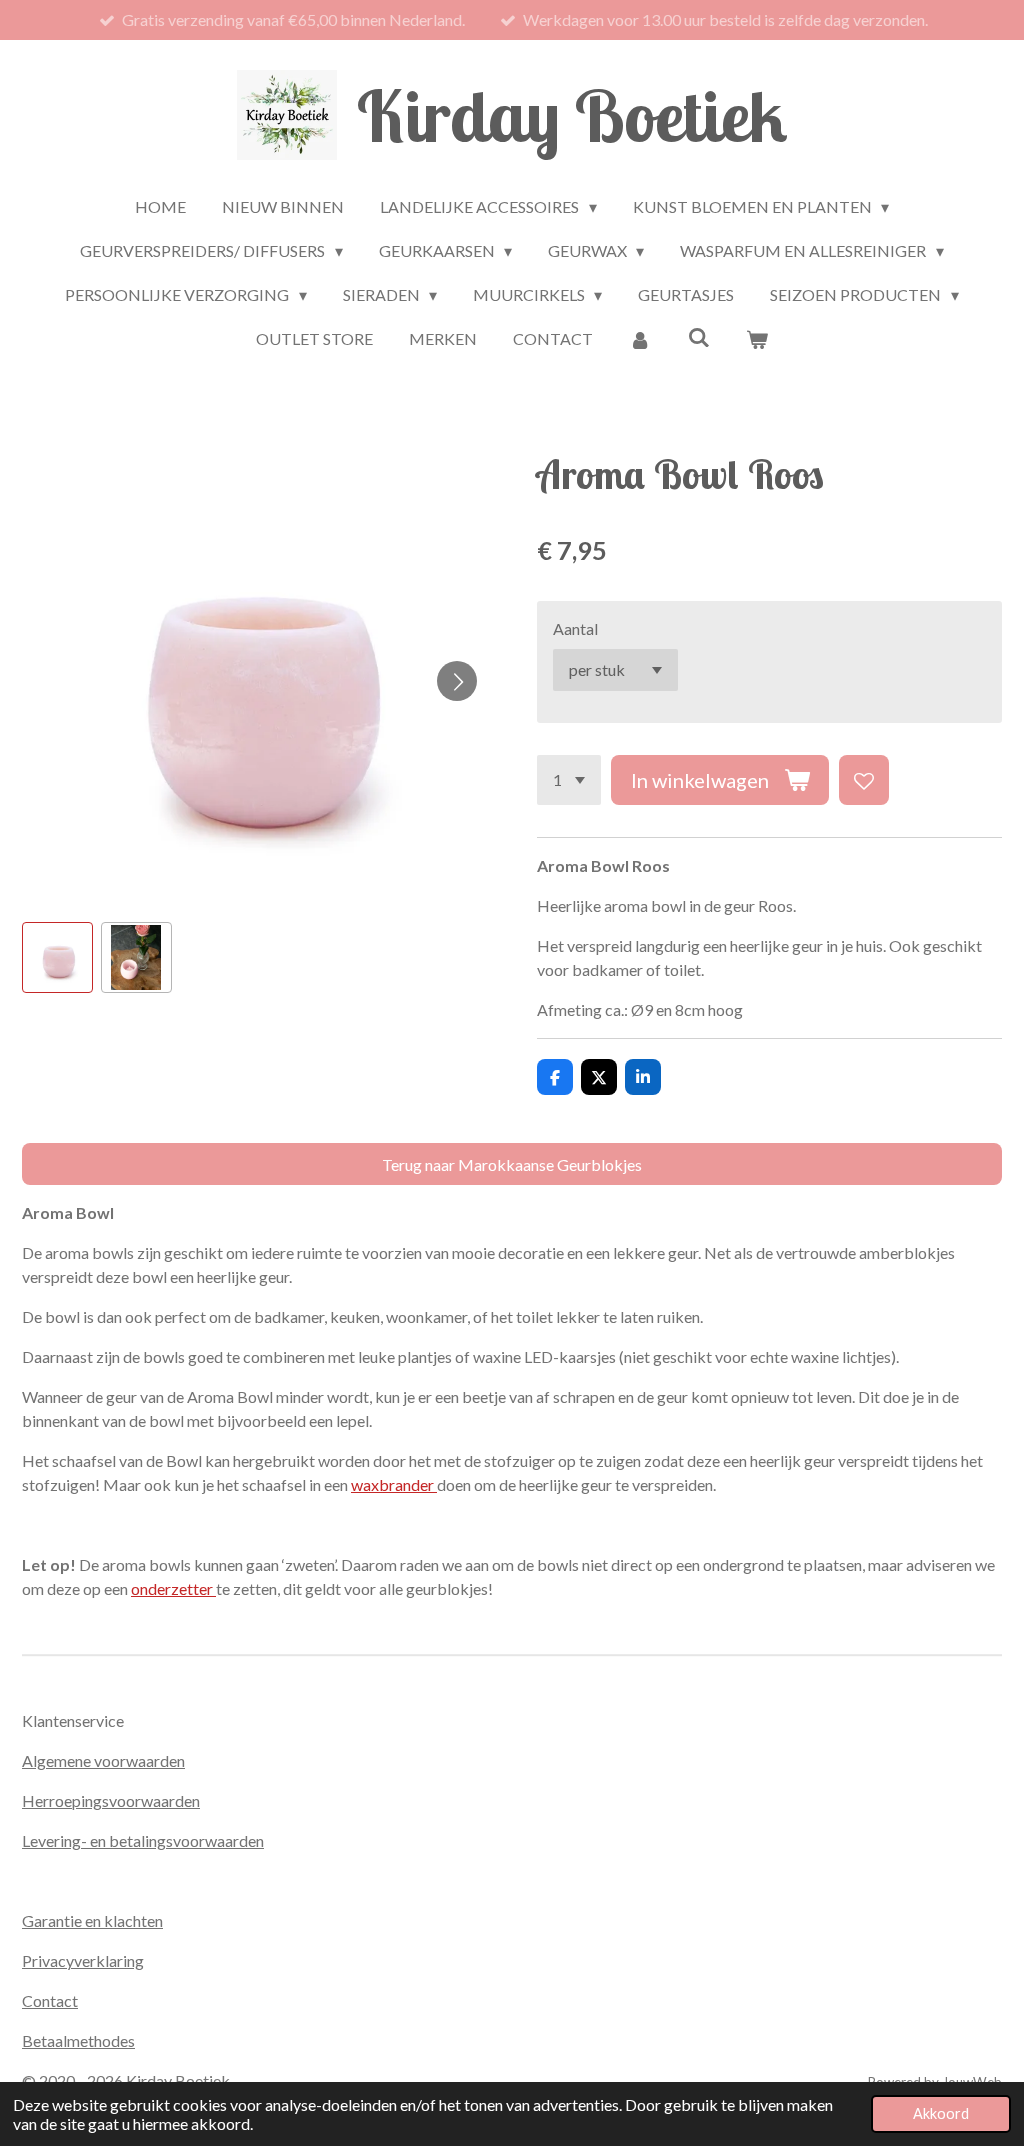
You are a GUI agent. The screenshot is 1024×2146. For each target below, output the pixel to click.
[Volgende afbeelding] (457, 681)
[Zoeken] (698, 336)
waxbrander (394, 1484)
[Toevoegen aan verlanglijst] (864, 780)
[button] (57, 957)
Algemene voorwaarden (103, 1760)
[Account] (640, 339)
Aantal (575, 628)
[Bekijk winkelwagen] (757, 339)
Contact (50, 2000)
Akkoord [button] (941, 2113)
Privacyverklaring (83, 1960)
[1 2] (569, 780)
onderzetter (173, 1588)
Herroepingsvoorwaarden (111, 1800)
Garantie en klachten (92, 1920)
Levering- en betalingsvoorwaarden (143, 1840)
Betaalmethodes (78, 2040)
